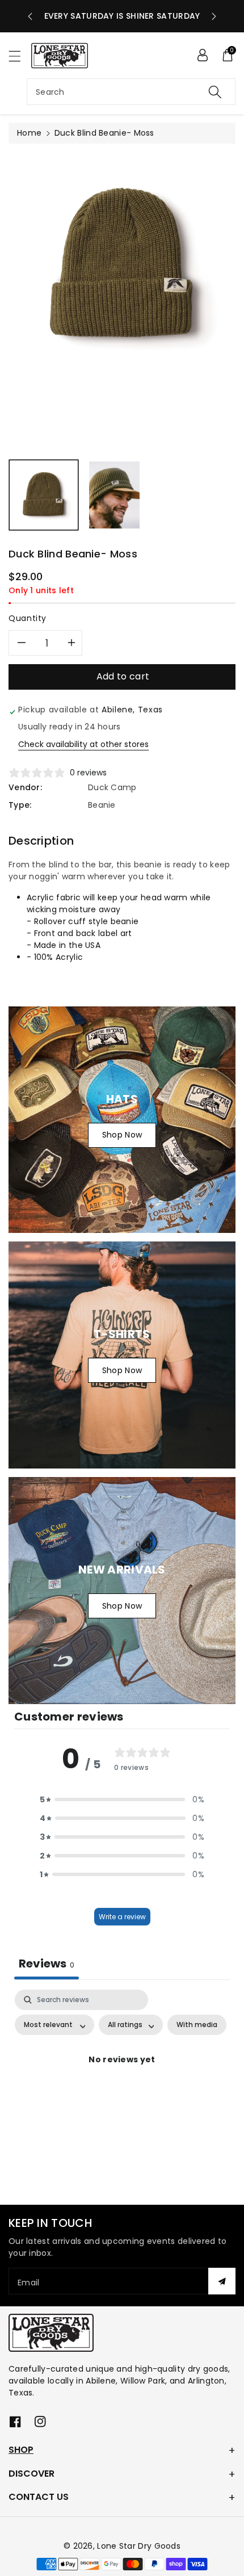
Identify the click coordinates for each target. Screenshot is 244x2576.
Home (29, 133)
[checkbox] (197, 2025)
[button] (20, 56)
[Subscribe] (222, 2281)
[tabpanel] (122, 2086)
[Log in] (203, 55)
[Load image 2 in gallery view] (114, 495)
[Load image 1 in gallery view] (44, 495)
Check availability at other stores (83, 744)
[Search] (215, 92)
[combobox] (131, 92)
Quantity (28, 618)
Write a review (122, 1917)
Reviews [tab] (47, 1964)
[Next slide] (214, 16)
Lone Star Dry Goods (139, 2546)
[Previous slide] (30, 16)
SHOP (21, 2450)
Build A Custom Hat (122, 16)
